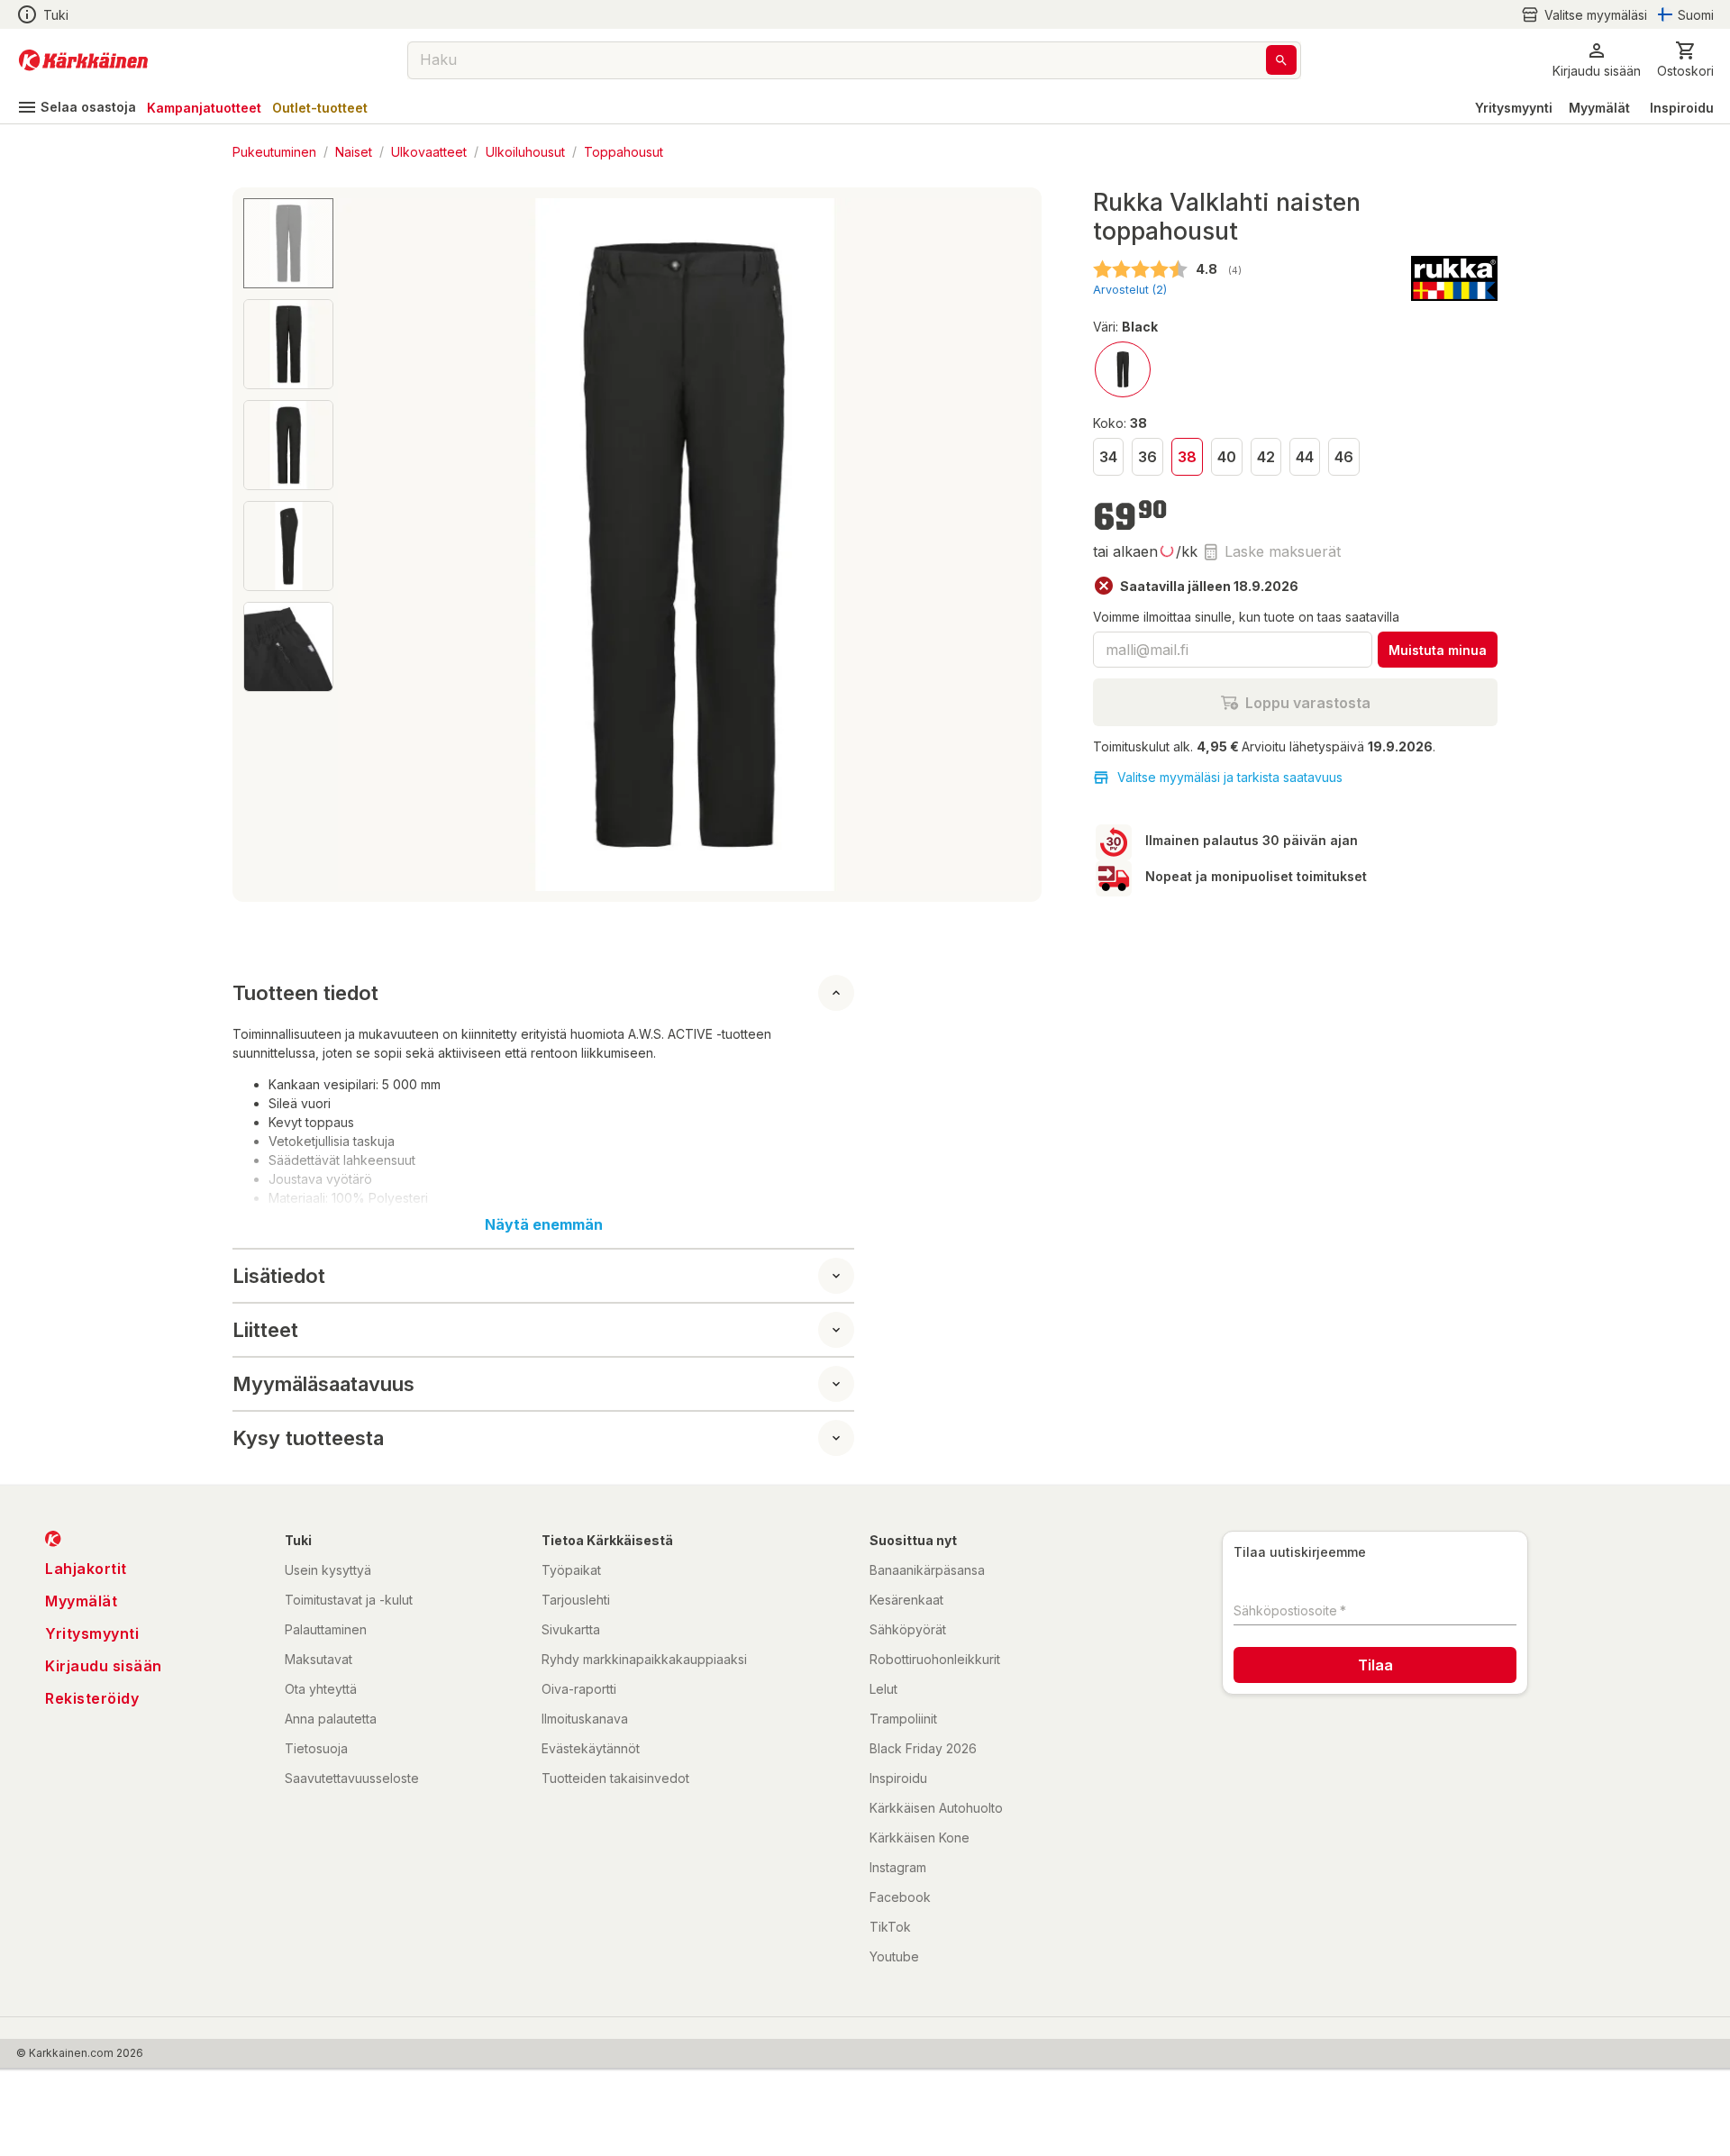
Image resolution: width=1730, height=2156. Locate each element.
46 (1344, 457)
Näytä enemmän (544, 1224)
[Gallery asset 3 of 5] (288, 445)
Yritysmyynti (1514, 108)
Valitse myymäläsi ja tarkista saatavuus (1230, 777)
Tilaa (1375, 1665)
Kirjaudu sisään (104, 1666)
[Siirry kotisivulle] (83, 60)
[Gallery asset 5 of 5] (288, 647)
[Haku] (1281, 60)
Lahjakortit (86, 1569)
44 (1305, 457)
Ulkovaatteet (429, 151)
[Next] (1006, 545)
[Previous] (362, 545)
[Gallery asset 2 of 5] (288, 344)
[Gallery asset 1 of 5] (684, 545)
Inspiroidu (1682, 108)
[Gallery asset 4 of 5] (288, 546)
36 (1147, 457)
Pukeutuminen (274, 151)
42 (1266, 457)
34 (1108, 457)
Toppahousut (624, 151)
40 (1227, 457)
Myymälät (1599, 108)
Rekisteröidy (92, 1698)
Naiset (354, 151)
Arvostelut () (1130, 290)
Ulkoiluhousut (525, 151)
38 (1187, 457)
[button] (1584, 15)
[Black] (1123, 369)
